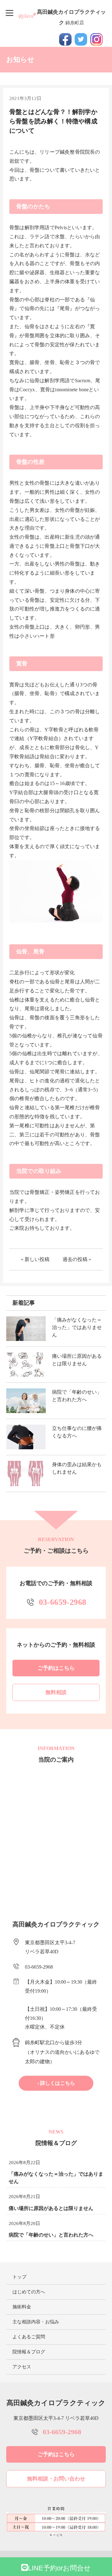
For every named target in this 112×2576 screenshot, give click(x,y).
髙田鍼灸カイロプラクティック (71, 17)
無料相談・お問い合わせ (56, 2479)
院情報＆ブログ (29, 2352)
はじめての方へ (29, 2292)
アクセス (22, 2367)
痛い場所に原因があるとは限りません (51, 2208)
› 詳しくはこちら (56, 2083)
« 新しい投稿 (35, 1259)
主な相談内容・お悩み (36, 2322)
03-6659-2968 (63, 1602)
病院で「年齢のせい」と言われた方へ (51, 2235)
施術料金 (22, 2307)
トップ (19, 2277)
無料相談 (56, 1692)
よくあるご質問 (29, 2337)
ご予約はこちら (56, 1668)
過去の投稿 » (77, 1259)
